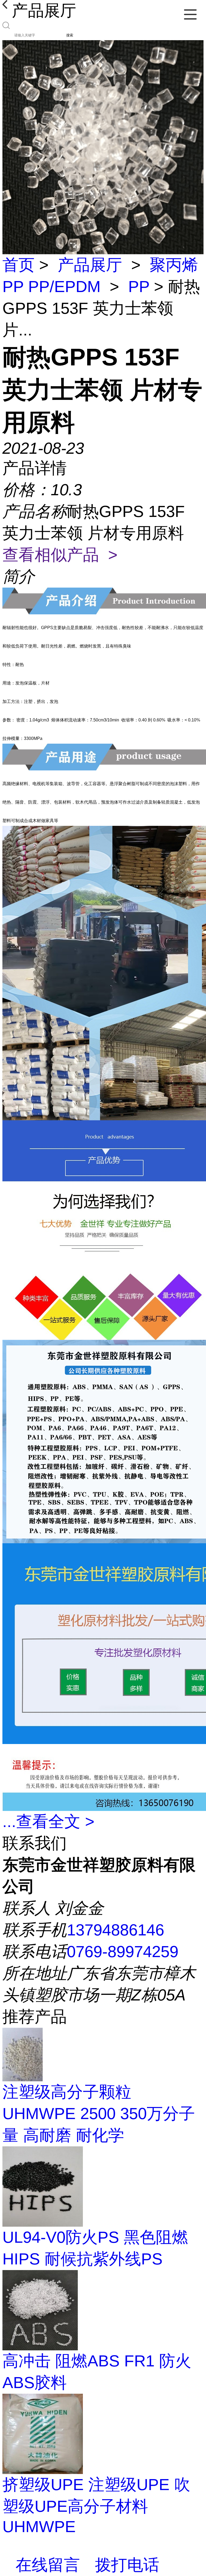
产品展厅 (90, 265)
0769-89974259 (123, 1952)
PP (139, 287)
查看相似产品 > (60, 555)
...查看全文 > (48, 1822)
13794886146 (115, 1930)
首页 (19, 265)
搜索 (70, 35)
